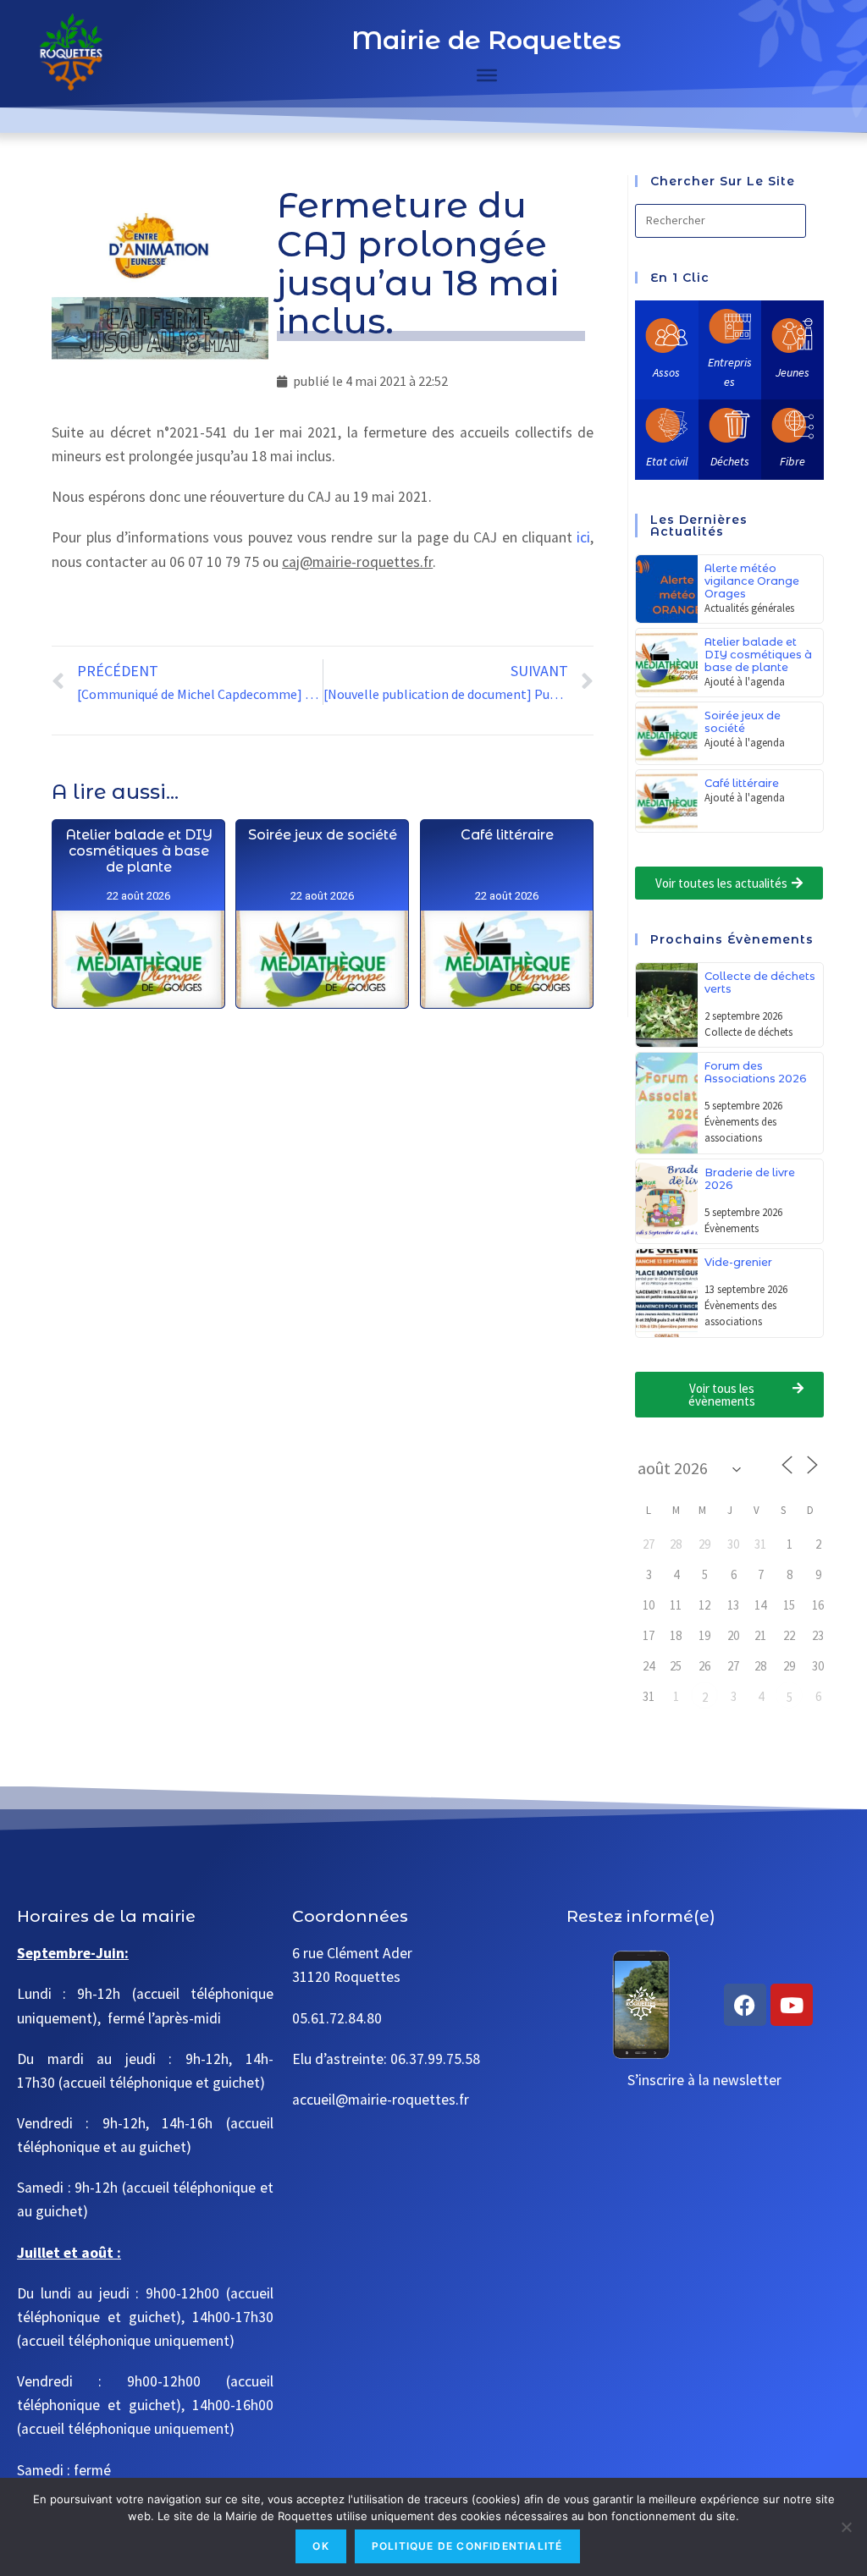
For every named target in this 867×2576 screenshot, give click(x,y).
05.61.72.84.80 (337, 2018)
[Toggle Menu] (487, 75)
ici (583, 537)
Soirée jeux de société (323, 835)
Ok (320, 2546)
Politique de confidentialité (467, 2546)
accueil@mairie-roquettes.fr (381, 2100)
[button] (729, 883)
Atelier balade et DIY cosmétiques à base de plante (139, 851)
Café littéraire (507, 835)
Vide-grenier (738, 1262)
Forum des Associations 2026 (756, 1072)
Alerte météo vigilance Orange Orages (752, 581)
